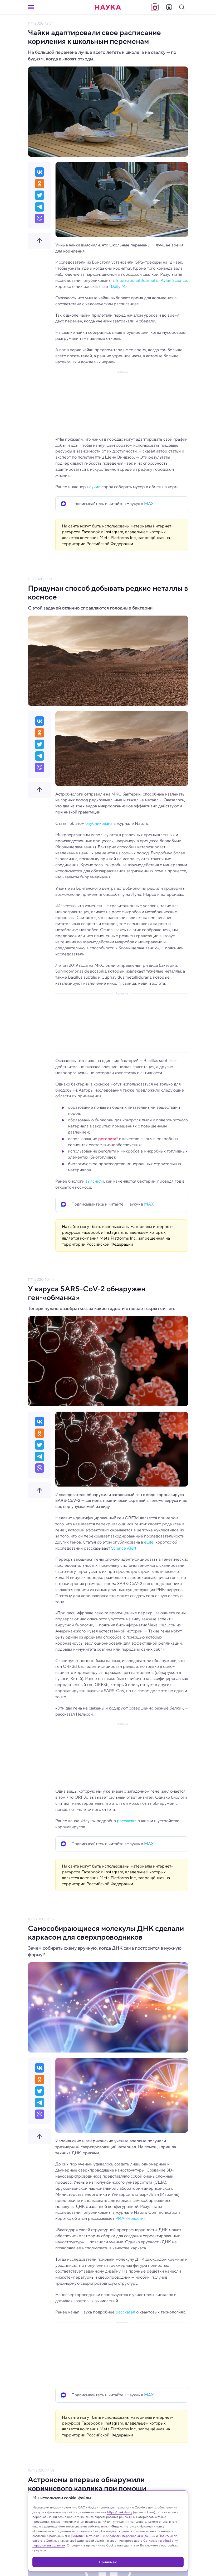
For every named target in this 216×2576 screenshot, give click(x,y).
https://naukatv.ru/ (120, 2512)
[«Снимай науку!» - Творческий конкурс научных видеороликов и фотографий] (155, 7)
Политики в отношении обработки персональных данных (113, 2536)
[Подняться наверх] (40, 241)
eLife (149, 1542)
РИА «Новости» (130, 2218)
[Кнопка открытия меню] (31, 7)
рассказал (127, 1821)
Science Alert (124, 1548)
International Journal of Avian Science (151, 280)
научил (94, 487)
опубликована (99, 823)
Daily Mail (120, 286)
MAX (149, 504)
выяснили (95, 1181)
